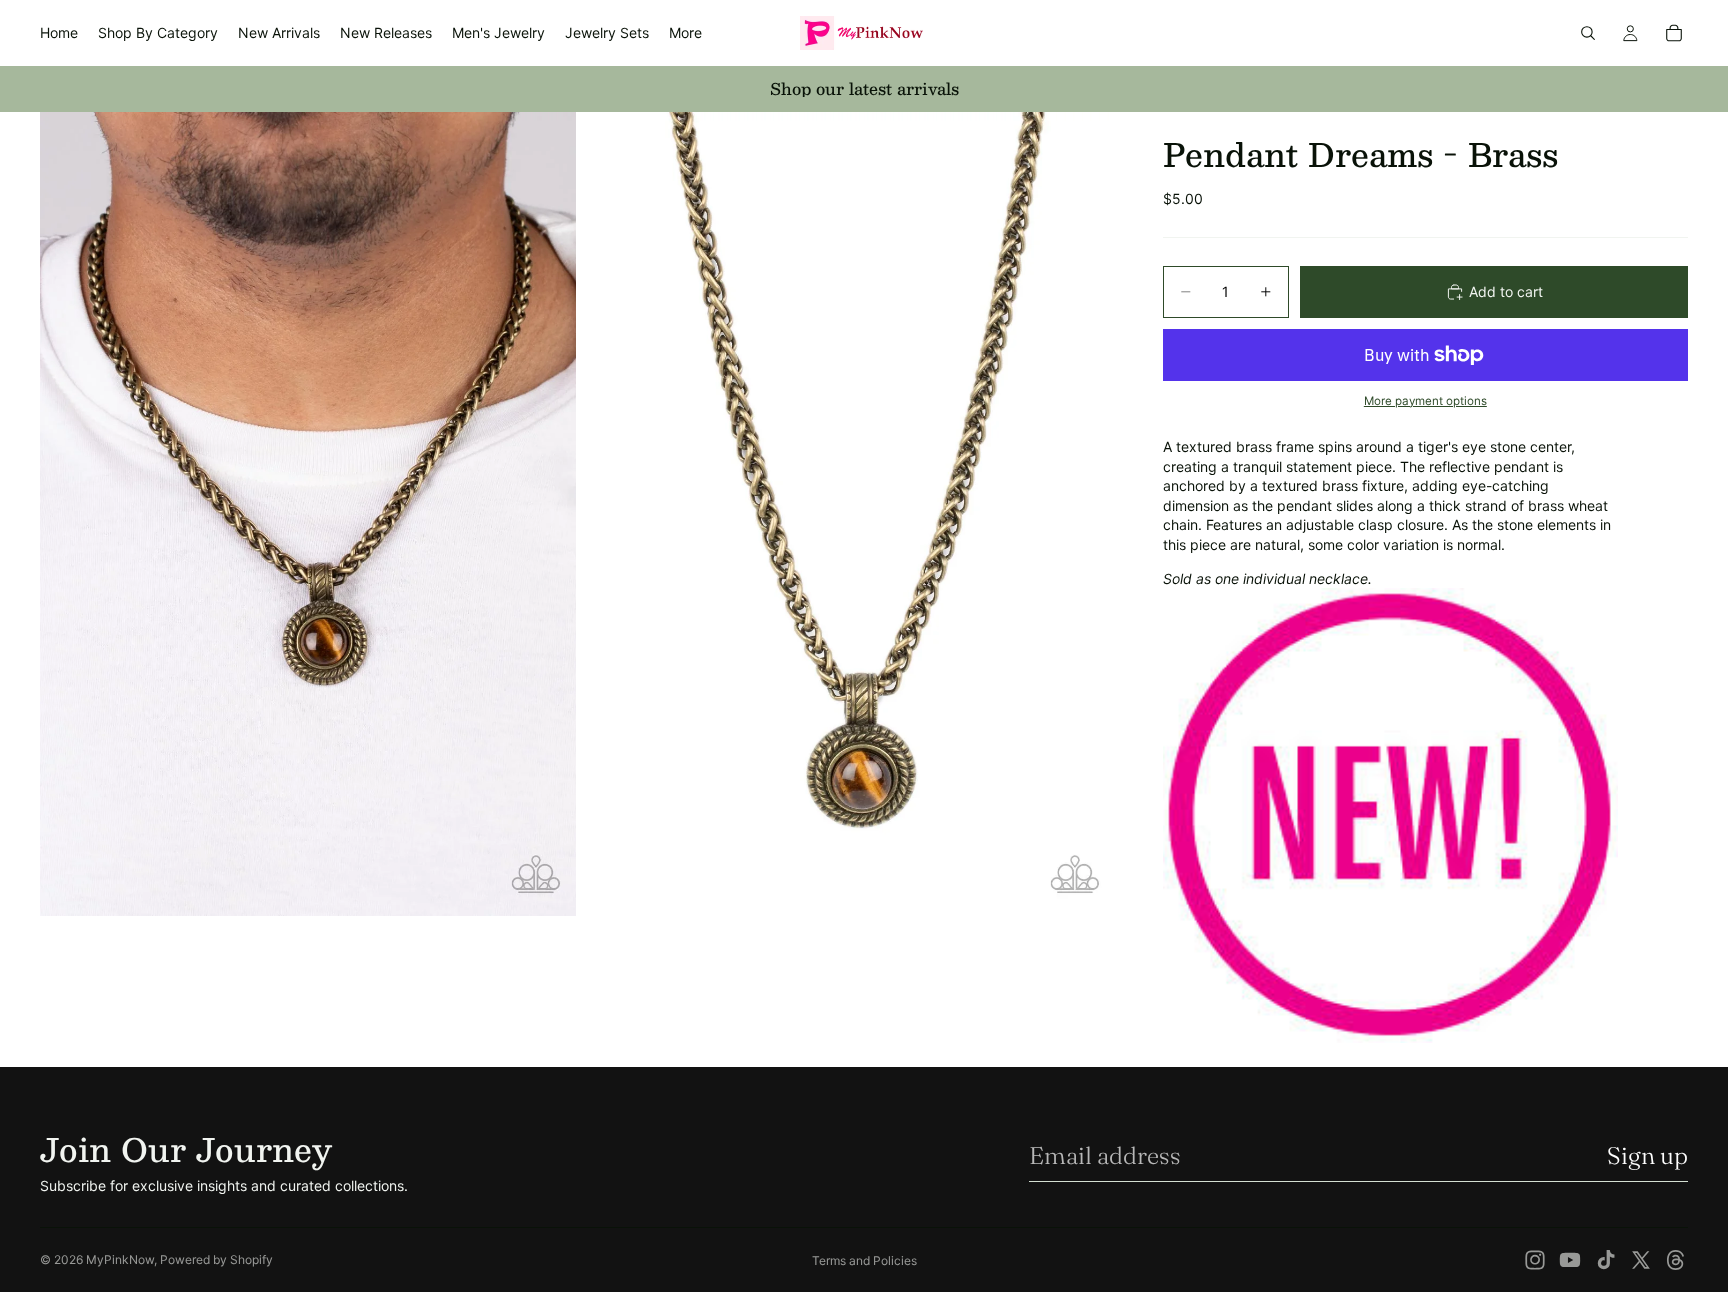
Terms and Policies (864, 1260)
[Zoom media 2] (847, 514)
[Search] (1588, 33)
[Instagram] (1535, 1260)
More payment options (1425, 401)
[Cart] (1674, 33)
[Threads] (1676, 1260)
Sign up (1647, 1155)
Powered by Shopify (216, 1259)
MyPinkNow (120, 1259)
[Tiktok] (1606, 1260)
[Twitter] (1641, 1260)
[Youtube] (1570, 1260)
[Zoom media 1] (308, 514)
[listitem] (685, 33)
